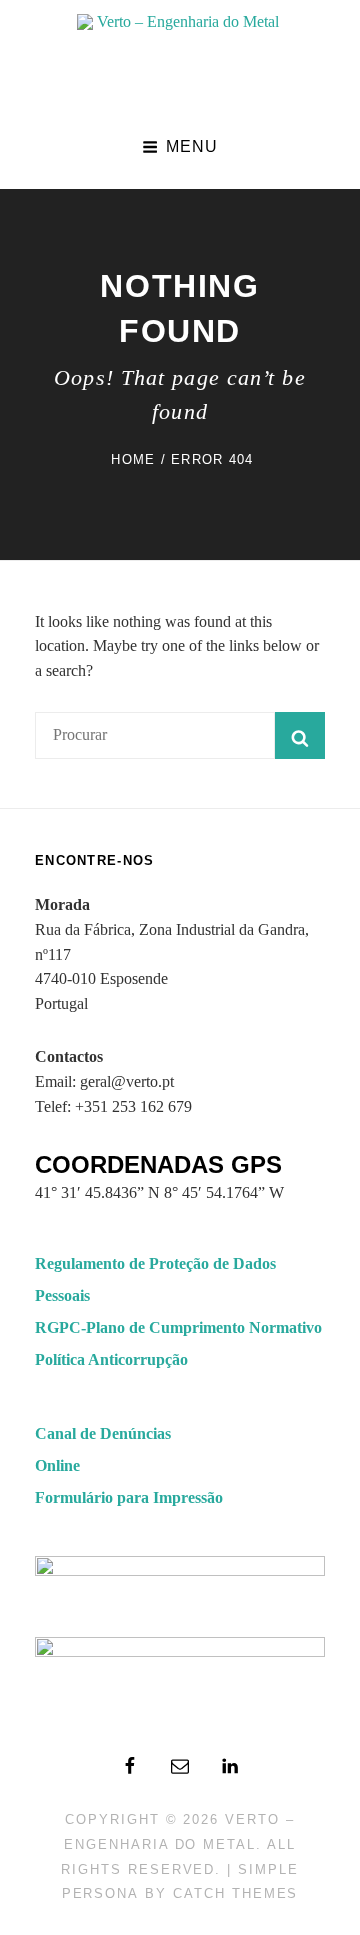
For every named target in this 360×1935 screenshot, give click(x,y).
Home (133, 459)
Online (57, 1465)
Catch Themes (235, 1893)
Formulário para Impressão (129, 1497)
